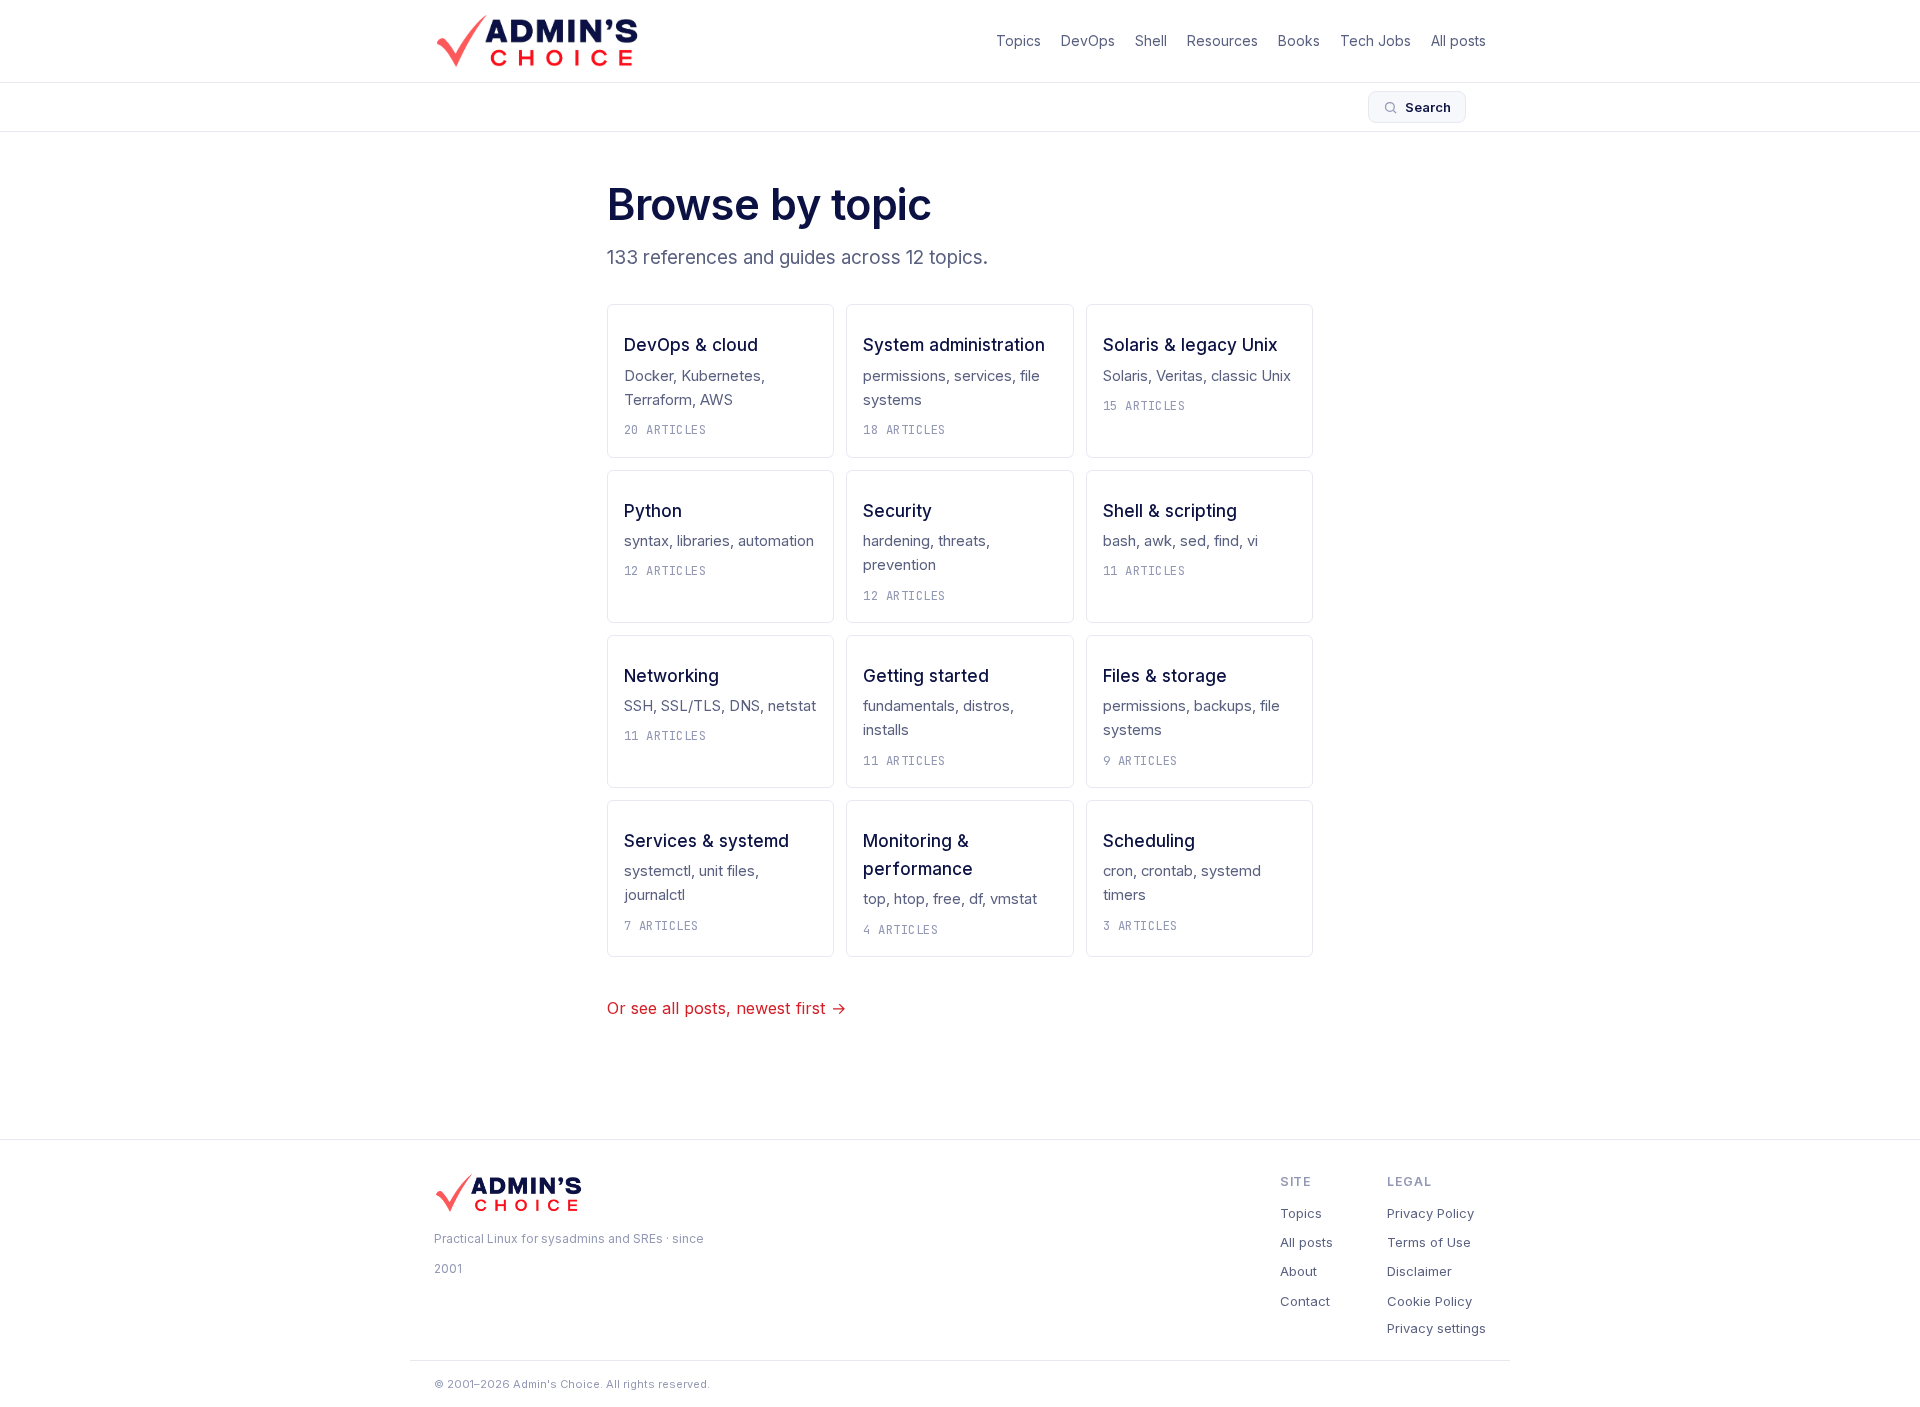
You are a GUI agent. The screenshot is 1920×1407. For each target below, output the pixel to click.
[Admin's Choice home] (537, 41)
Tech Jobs (1375, 40)
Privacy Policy (1430, 1213)
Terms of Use (1429, 1242)
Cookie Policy (1429, 1301)
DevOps (1088, 40)
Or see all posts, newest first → (726, 1008)
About (1298, 1271)
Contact (1305, 1301)
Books (1299, 40)
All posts (1458, 40)
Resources (1222, 40)
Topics (1018, 40)
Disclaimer (1419, 1271)
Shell (1151, 40)
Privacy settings (1436, 1328)
